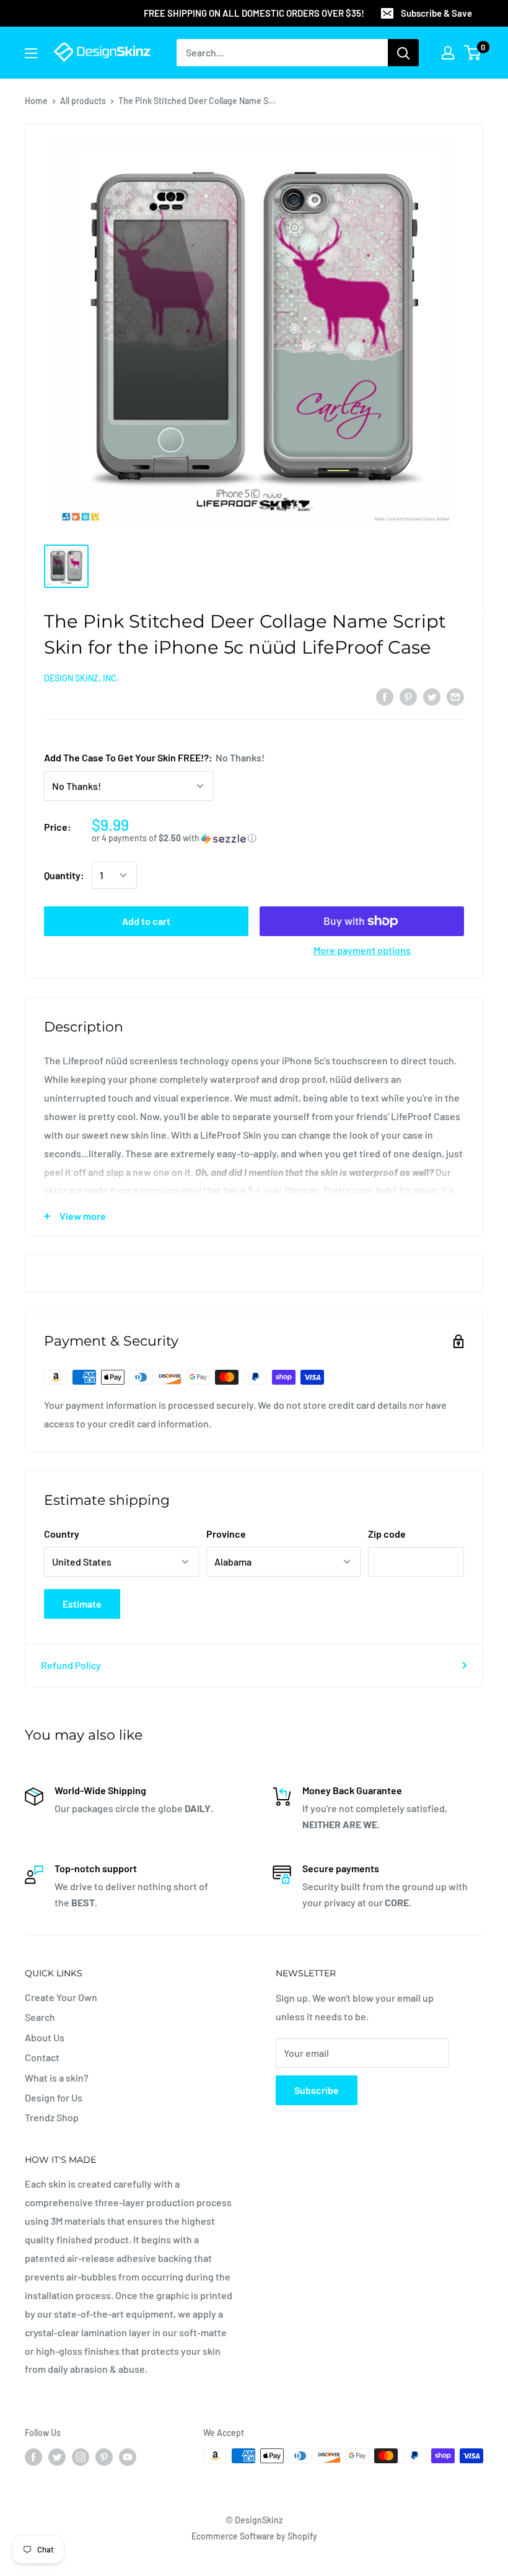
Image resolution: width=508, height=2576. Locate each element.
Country (62, 1534)
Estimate (82, 1604)
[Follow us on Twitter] (57, 2457)
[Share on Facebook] (385, 696)
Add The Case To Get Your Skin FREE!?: (154, 757)
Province (226, 1534)
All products (83, 101)
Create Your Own (61, 1997)
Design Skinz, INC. (81, 678)
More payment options (362, 950)
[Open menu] (31, 53)
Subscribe (317, 2090)
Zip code (387, 1534)
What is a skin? (57, 2078)
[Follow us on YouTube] (128, 2457)
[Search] (403, 53)
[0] (473, 53)
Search (40, 2017)
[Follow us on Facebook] (33, 2457)
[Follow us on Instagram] (81, 2457)
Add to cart (146, 921)
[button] (278, 839)
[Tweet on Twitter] (432, 696)
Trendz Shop (52, 2117)
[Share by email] (455, 696)
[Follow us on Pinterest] (104, 2457)
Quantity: (64, 875)
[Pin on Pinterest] (408, 696)
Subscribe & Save (436, 13)
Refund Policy (71, 1665)
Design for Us (54, 2097)
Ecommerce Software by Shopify (254, 2536)
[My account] (448, 53)
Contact (42, 2057)
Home (36, 101)
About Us (45, 2037)
